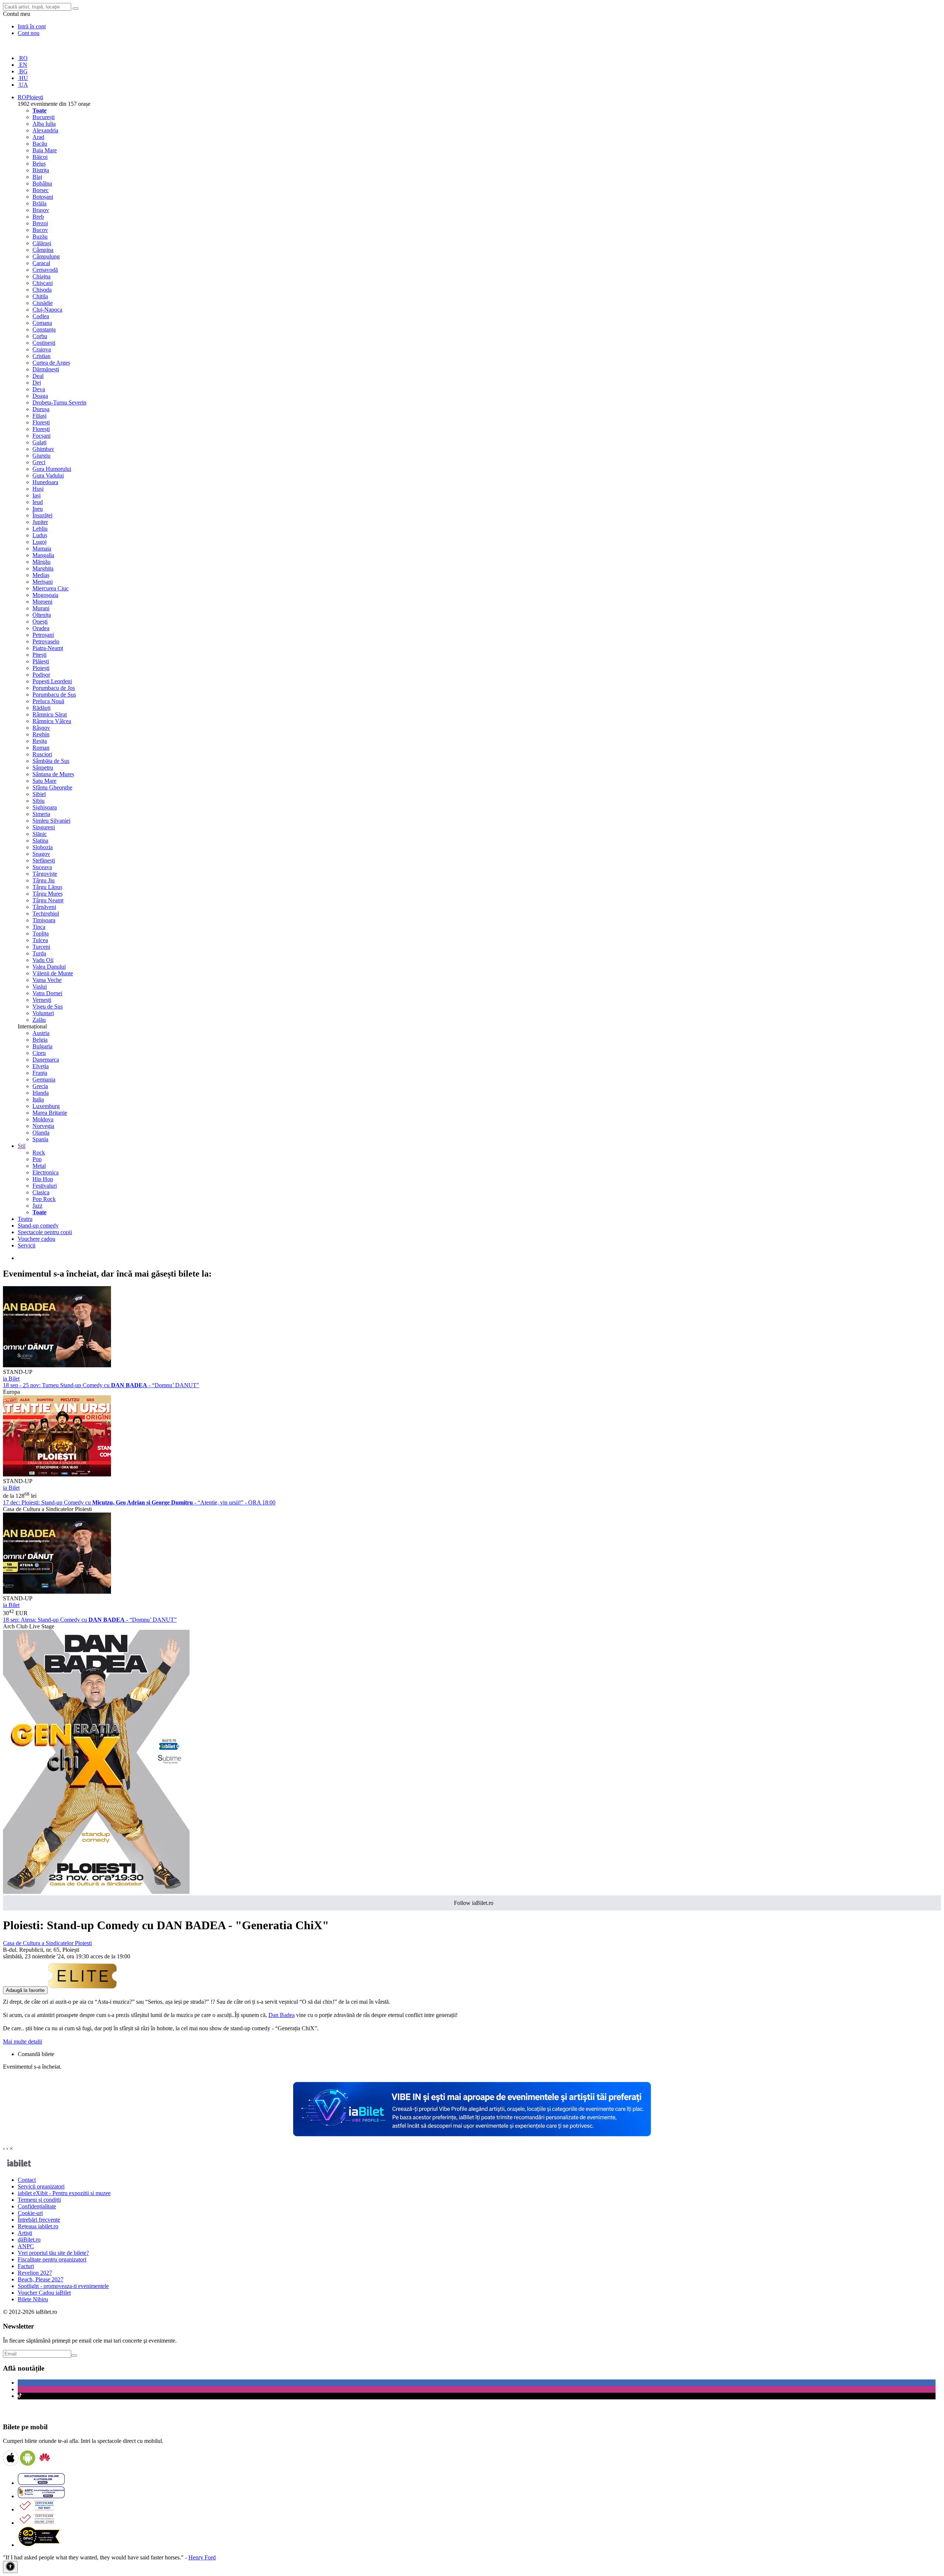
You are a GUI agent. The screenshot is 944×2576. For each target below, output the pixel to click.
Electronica (46, 1172)
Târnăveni (44, 907)
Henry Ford (202, 2557)
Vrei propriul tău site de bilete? (53, 2253)
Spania (40, 1139)
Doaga (40, 396)
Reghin (41, 734)
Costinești (44, 343)
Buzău (40, 237)
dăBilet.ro (29, 2240)
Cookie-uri (30, 2213)
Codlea (41, 316)
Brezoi (40, 223)
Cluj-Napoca (47, 310)
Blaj (37, 177)
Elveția (41, 1066)
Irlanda (41, 1093)
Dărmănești (46, 369)
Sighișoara (45, 807)
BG (23, 71)
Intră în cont (32, 26)
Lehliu (40, 529)
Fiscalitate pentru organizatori (52, 2259)
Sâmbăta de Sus (51, 761)
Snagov (41, 854)
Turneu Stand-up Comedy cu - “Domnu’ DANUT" (101, 1385)
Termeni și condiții (39, 2200)
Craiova (42, 349)
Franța (40, 1073)
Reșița (40, 741)
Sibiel (39, 794)
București (44, 117)
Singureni (44, 827)
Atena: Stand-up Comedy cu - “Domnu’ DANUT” (90, 1620)
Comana (42, 323)
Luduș (40, 535)
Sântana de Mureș (53, 774)
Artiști (25, 2233)
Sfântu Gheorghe (52, 787)
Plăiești (41, 661)
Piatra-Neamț (48, 648)
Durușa (41, 409)
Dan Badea (282, 2015)
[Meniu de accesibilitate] (10, 2567)
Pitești (39, 655)
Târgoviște (45, 874)
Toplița (41, 933)
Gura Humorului (52, 469)
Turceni (41, 947)
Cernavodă (45, 270)
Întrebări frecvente (39, 2220)
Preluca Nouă (48, 701)
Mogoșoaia (45, 595)
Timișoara (44, 920)
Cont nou (29, 33)
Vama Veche (47, 980)
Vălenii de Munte (53, 973)
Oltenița (42, 615)
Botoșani (43, 197)
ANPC (26, 2246)
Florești (41, 422)
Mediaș (41, 575)
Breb (38, 217)
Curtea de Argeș (51, 363)
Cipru (39, 1053)
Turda (39, 953)
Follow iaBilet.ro (474, 1903)
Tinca (39, 927)
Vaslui (40, 987)
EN (22, 65)
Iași (37, 495)
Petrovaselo (46, 641)
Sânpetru (43, 768)
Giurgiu (41, 456)
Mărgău (41, 562)
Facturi (26, 2266)
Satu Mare (44, 781)
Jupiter (40, 522)
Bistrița (41, 170)
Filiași (39, 416)
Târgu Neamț (48, 900)
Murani (41, 608)
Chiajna (41, 276)
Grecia (40, 1086)
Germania (44, 1079)
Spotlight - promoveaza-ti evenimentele (63, 2286)
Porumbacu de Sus (54, 695)
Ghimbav (43, 449)
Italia (38, 1099)
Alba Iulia (44, 124)
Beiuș (39, 164)
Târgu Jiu (44, 880)
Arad (38, 137)
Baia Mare (45, 150)
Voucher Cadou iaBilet (44, 2293)
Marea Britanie (50, 1113)
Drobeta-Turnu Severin (59, 402)
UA (23, 85)
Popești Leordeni (52, 681)
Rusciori (42, 754)
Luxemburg (46, 1106)
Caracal (41, 263)
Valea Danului (49, 967)
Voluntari (43, 1013)
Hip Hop (43, 1179)
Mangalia (43, 555)
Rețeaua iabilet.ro (38, 2226)
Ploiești (41, 668)
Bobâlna (42, 183)
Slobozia (43, 847)
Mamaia (42, 548)
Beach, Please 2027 (41, 2279)
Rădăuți (41, 708)
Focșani (41, 436)
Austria (41, 1033)
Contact (27, 2180)
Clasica (41, 1192)
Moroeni (42, 602)
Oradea (41, 628)
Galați (39, 442)
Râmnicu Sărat (50, 714)
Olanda (41, 1133)
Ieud (38, 502)
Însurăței (42, 515)
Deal (38, 376)
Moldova (43, 1119)
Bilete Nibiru (33, 2299)
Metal (39, 1166)
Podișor (41, 675)
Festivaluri (45, 1186)
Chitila (40, 296)
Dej (37, 383)
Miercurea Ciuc (51, 588)
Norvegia (43, 1126)
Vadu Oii (43, 960)
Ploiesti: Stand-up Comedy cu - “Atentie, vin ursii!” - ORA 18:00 (139, 1502)
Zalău (39, 1020)
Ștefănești (44, 860)
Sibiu (39, 801)
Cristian (41, 356)
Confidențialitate (37, 2206)
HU (23, 78)
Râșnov (41, 728)
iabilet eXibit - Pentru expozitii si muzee (64, 2193)
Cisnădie (43, 303)
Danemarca (46, 1060)
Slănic (40, 834)
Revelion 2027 (35, 2273)
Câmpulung (46, 256)
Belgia (40, 1040)
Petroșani (43, 635)
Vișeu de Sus (48, 1006)
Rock (39, 1152)
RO (23, 58)
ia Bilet (11, 1379)
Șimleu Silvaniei (51, 821)
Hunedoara (45, 482)
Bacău (40, 144)
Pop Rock (44, 1199)
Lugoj (39, 542)
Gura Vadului (48, 475)
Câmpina (43, 250)
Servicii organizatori (41, 2186)
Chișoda (42, 290)
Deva (39, 389)
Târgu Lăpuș (47, 887)
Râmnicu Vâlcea (52, 721)
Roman (41, 748)
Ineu (38, 509)
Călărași (42, 243)
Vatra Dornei (47, 993)
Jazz (37, 1206)
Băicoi (40, 157)
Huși (38, 489)
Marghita (43, 568)
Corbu (40, 336)
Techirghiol (46, 914)
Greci (39, 462)
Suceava (42, 867)
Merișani (43, 582)
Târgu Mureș (48, 894)
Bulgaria (42, 1046)
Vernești (42, 1000)
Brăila (39, 203)
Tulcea (40, 940)
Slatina (40, 841)
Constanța (44, 329)
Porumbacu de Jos (54, 688)
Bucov (40, 230)
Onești (40, 622)
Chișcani (43, 283)
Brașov (41, 210)
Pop (37, 1159)
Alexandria (45, 130)
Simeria (41, 814)
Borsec (41, 190)
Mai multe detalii (22, 2042)
